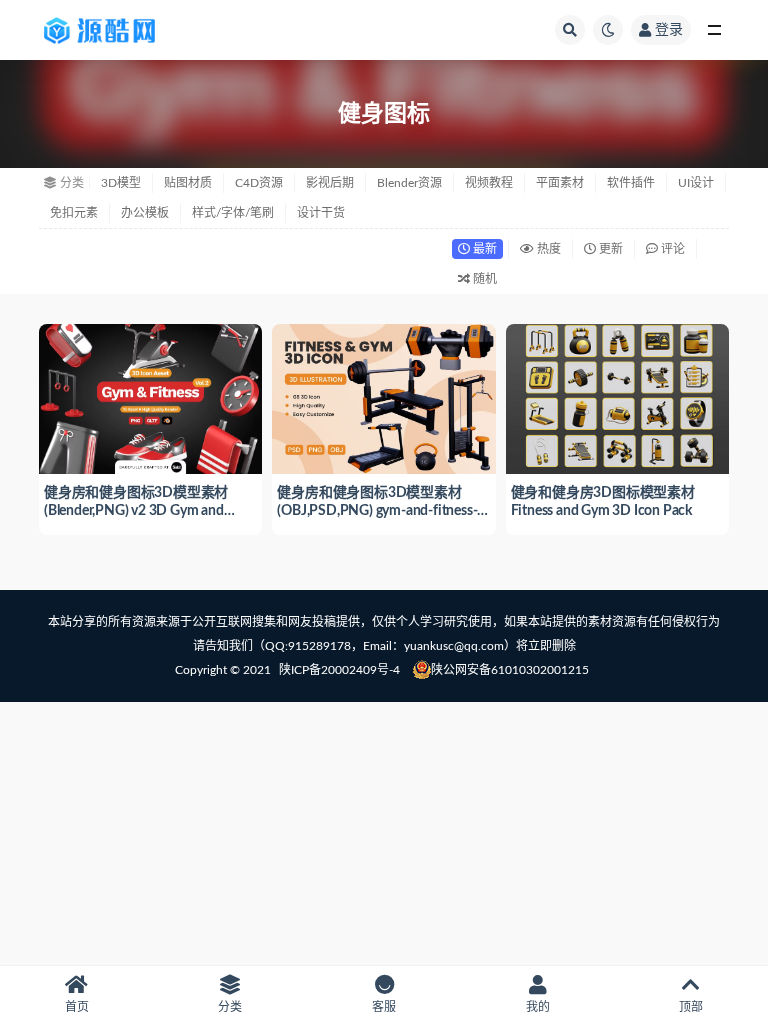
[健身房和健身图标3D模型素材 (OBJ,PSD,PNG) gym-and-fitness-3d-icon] (383, 396)
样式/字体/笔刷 (233, 213)
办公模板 (145, 213)
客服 (384, 1007)
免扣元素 (74, 213)
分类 (230, 1007)
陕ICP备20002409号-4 (339, 670)
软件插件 (631, 183)
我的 (538, 1007)
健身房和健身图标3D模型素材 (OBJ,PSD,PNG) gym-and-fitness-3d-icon (377, 511)
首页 (77, 1007)
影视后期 (330, 183)
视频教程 (489, 183)
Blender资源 (409, 183)
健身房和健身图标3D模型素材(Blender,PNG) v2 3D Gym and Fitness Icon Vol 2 (136, 511)
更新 (609, 249)
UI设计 (696, 183)
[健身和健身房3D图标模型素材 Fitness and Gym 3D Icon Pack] (617, 397)
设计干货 (321, 213)
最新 (483, 249)
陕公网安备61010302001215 (510, 670)
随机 (483, 279)
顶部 (691, 1007)
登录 (669, 30)
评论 (671, 249)
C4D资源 (259, 183)
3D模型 (121, 183)
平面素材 (560, 183)
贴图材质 (188, 183)
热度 (547, 249)
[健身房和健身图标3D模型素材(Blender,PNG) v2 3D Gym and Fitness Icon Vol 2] (150, 396)
